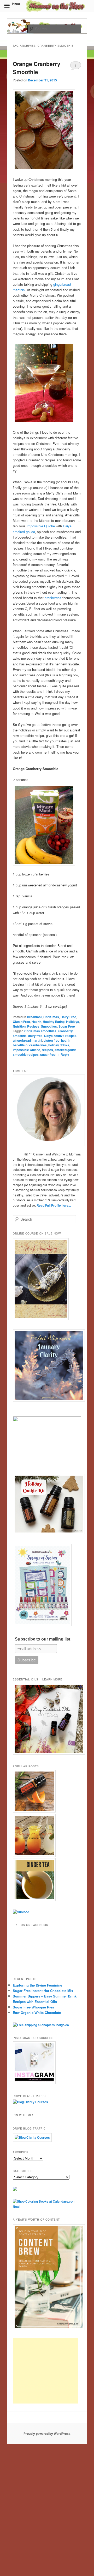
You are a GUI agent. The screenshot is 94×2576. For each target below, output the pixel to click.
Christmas (51, 1017)
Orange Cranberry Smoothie (37, 68)
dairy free (35, 1036)
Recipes (33, 1026)
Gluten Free (21, 1022)
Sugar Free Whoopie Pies (33, 2007)
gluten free (52, 1040)
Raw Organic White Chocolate (37, 2012)
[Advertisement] (45, 2371)
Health (36, 1022)
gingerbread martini (27, 1040)
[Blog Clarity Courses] (30, 2102)
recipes (47, 1050)
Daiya (67, 526)
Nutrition (19, 1026)
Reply (64, 1054)
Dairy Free (68, 1017)
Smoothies (49, 1026)
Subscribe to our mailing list (43, 1639)
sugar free (48, 1054)
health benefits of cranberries (42, 1043)
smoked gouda (24, 532)
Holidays (73, 1022)
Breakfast (34, 1017)
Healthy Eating (54, 1022)
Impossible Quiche (41, 526)
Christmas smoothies (40, 1031)
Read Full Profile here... (54, 1205)
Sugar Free (67, 1026)
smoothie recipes (26, 1054)
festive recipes (65, 1036)
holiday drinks (59, 1045)
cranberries (53, 598)
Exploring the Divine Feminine (37, 1985)
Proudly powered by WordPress (47, 2434)
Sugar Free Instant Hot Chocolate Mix (43, 1991)
